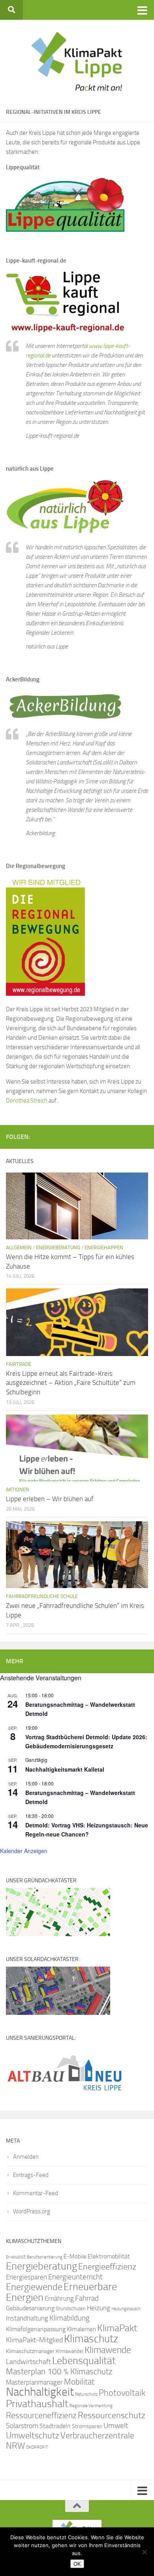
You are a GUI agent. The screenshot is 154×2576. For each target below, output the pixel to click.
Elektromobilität (109, 2256)
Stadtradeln (55, 2426)
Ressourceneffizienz (41, 2415)
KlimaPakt (117, 2328)
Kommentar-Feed (36, 2193)
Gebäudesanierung (30, 2308)
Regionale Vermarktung (91, 2406)
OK (77, 2564)
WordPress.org (32, 2211)
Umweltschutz (33, 2435)
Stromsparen (87, 2426)
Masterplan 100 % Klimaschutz (59, 2371)
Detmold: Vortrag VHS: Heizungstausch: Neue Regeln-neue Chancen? (87, 1830)
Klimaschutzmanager (30, 2351)
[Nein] (144, 2552)
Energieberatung (58, 1247)
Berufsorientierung (45, 2257)
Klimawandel (69, 2351)
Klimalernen (81, 2329)
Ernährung (59, 2298)
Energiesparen (26, 2277)
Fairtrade (19, 1364)
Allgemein (19, 1247)
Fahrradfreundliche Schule (42, 1596)
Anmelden (26, 2157)
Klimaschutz (91, 2339)
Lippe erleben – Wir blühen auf (50, 1499)
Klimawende (108, 2350)
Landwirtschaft (28, 2362)
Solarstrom (22, 2426)
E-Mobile (75, 2256)
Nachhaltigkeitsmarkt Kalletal (65, 1769)
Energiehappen (104, 1247)
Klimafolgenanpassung (36, 2329)
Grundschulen (71, 2308)
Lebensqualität (84, 2361)
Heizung (99, 2308)
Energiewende (34, 2287)
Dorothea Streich (27, 1101)
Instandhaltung (27, 2318)
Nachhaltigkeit (40, 2392)
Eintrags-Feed (31, 2175)
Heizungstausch (126, 2309)
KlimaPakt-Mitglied (34, 2340)
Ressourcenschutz (112, 2415)
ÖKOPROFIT (37, 2447)
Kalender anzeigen (24, 1851)
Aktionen (18, 1489)
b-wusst (16, 2257)
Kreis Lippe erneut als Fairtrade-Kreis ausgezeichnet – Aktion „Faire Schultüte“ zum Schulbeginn (71, 1383)
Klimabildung (69, 2318)
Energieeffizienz (107, 2267)
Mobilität (79, 2382)
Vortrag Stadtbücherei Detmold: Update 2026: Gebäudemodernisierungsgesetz (86, 1741)
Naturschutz (86, 2394)
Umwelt (116, 2426)
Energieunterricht (75, 2277)
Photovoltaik (122, 2393)
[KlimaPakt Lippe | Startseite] (77, 61)
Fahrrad (87, 2298)
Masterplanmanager (34, 2382)
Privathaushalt (37, 2404)
